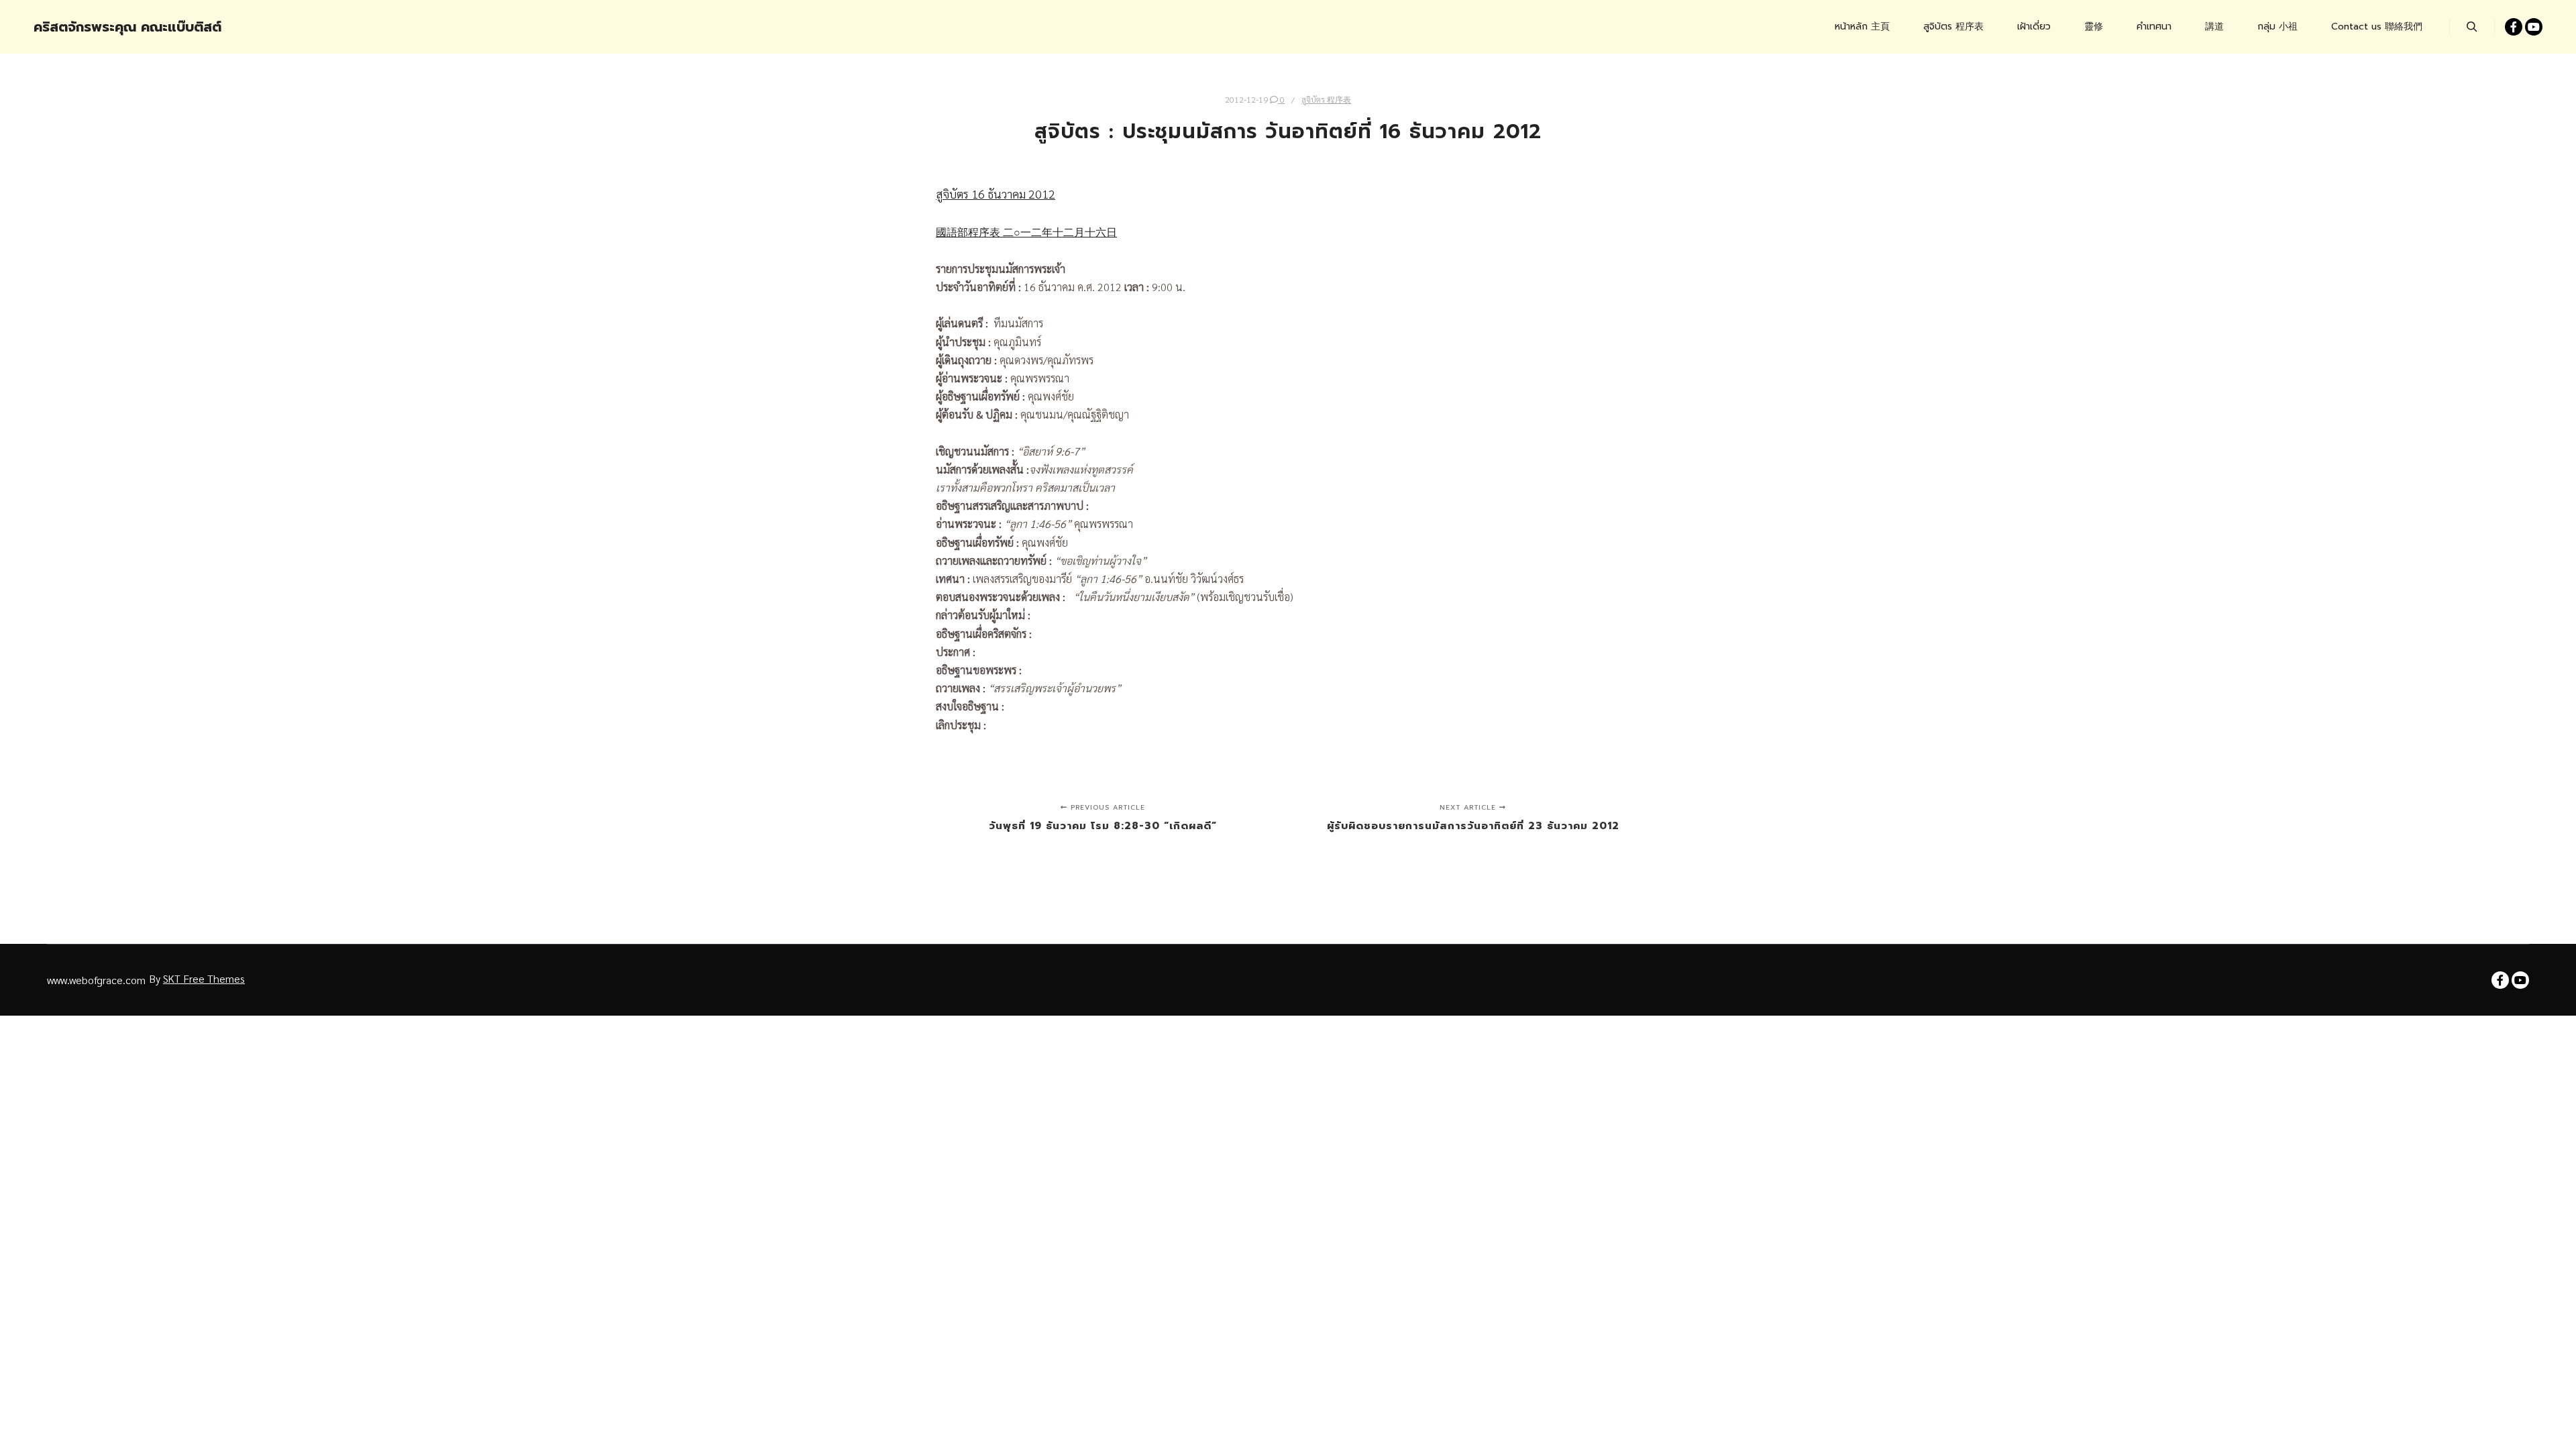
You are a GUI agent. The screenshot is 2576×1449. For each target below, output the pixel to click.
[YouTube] (2534, 27)
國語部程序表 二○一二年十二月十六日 (1026, 232)
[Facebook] (2514, 27)
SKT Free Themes (204, 978)
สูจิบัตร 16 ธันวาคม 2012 (996, 194)
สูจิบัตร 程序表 (1326, 99)
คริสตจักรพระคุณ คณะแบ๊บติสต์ (101, 27)
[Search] (2472, 27)
